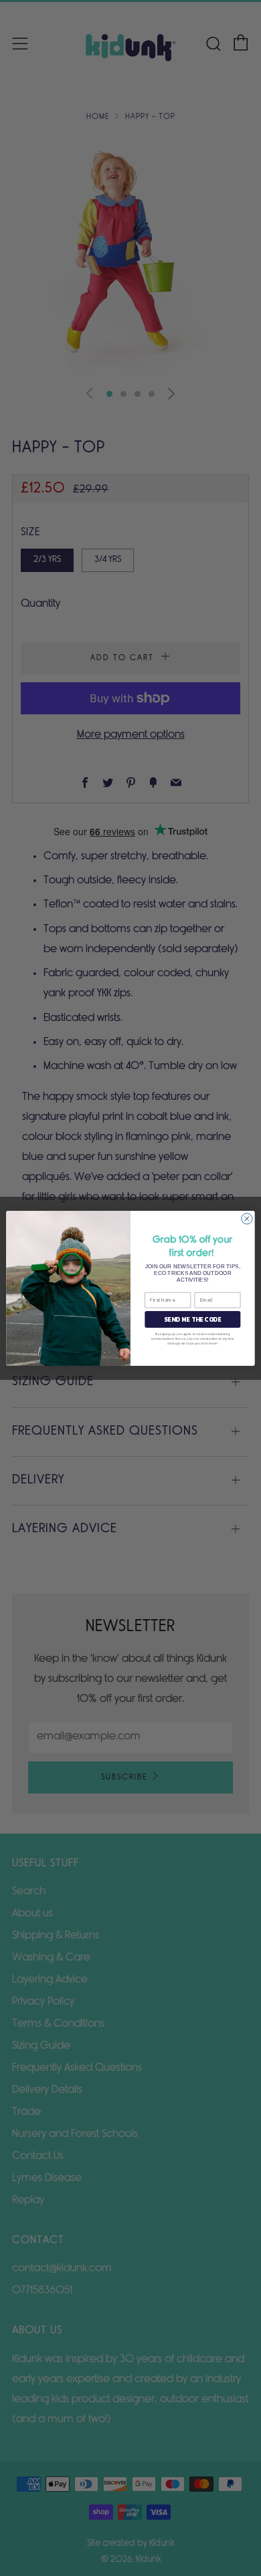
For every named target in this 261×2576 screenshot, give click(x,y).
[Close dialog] (247, 1218)
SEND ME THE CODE (192, 1319)
